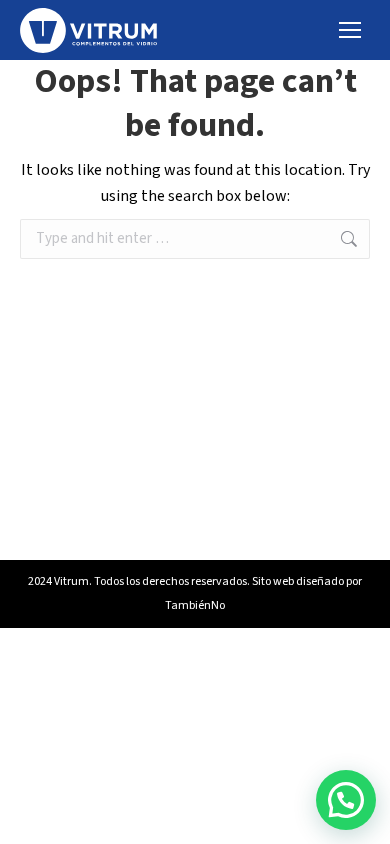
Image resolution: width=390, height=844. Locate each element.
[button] (346, 800)
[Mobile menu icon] (350, 30)
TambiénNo (195, 605)
